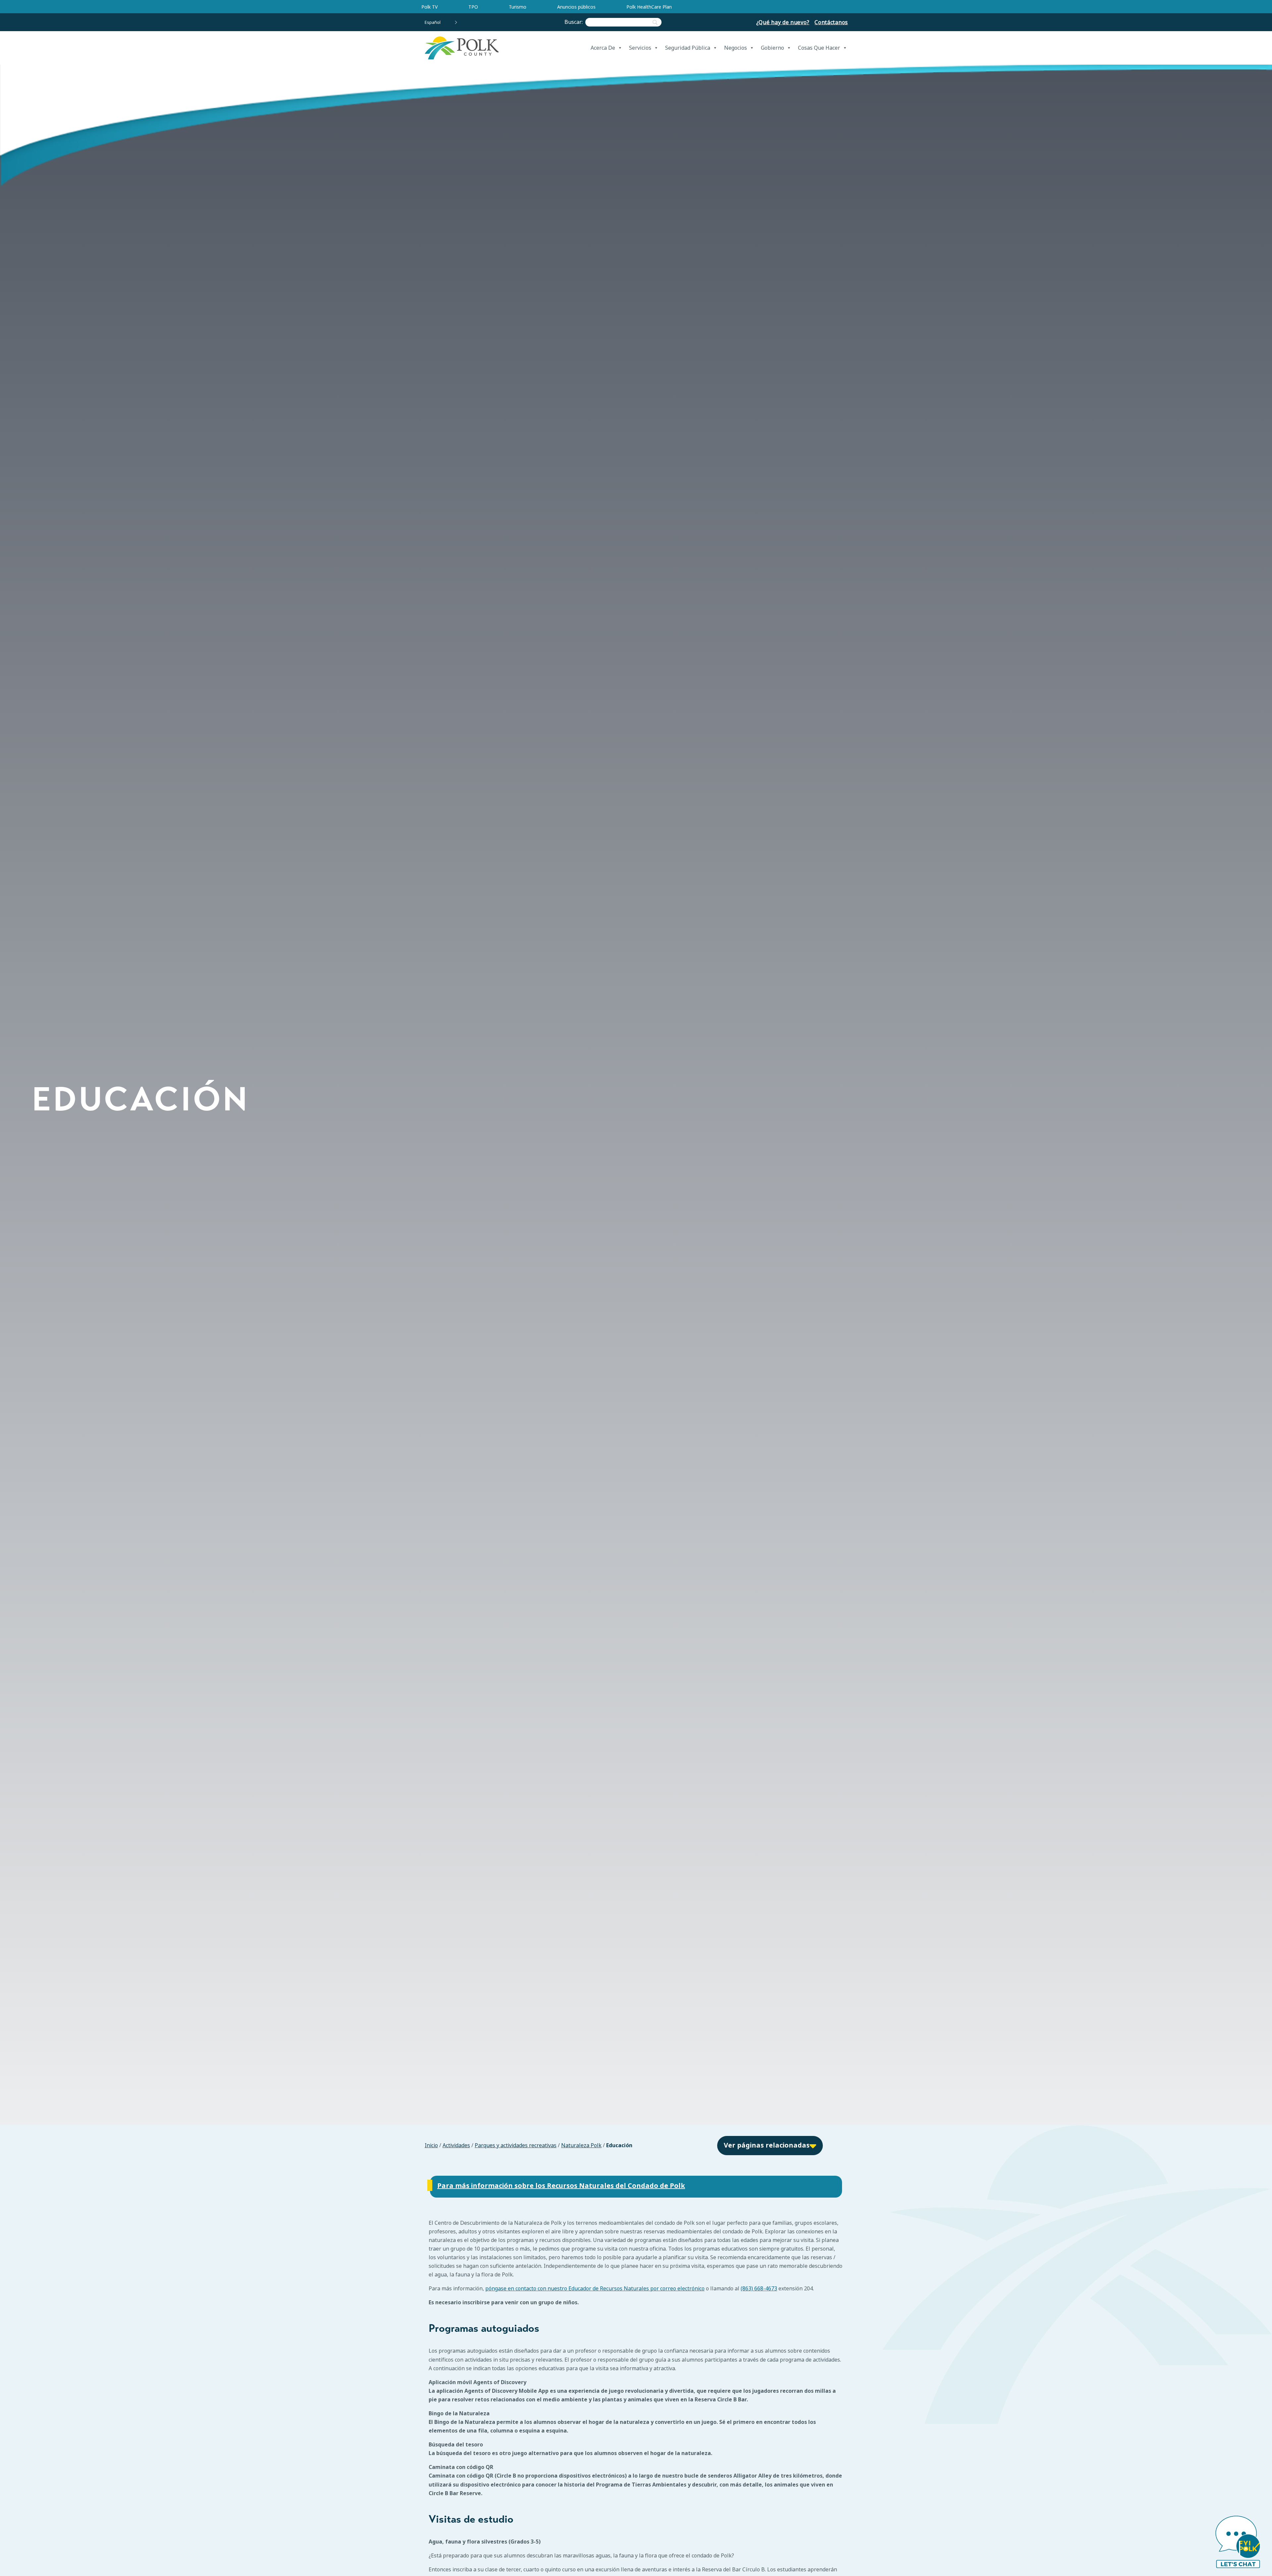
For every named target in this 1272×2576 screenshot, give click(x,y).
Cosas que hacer (819, 48)
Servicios (640, 48)
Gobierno (772, 48)
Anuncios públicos (576, 7)
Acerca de (603, 48)
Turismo (518, 7)
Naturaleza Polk (581, 2145)
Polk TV (429, 7)
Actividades (456, 2145)
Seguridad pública (688, 48)
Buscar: (575, 22)
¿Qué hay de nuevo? (783, 22)
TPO (473, 7)
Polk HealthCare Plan (649, 7)
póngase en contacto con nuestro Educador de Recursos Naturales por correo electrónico (595, 2289)
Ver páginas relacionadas (767, 2145)
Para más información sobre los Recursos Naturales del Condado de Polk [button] (561, 2186)
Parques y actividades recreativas (516, 2145)
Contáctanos (831, 22)
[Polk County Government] (461, 48)
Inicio (431, 2145)
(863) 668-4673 (759, 2289)
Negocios (736, 48)
